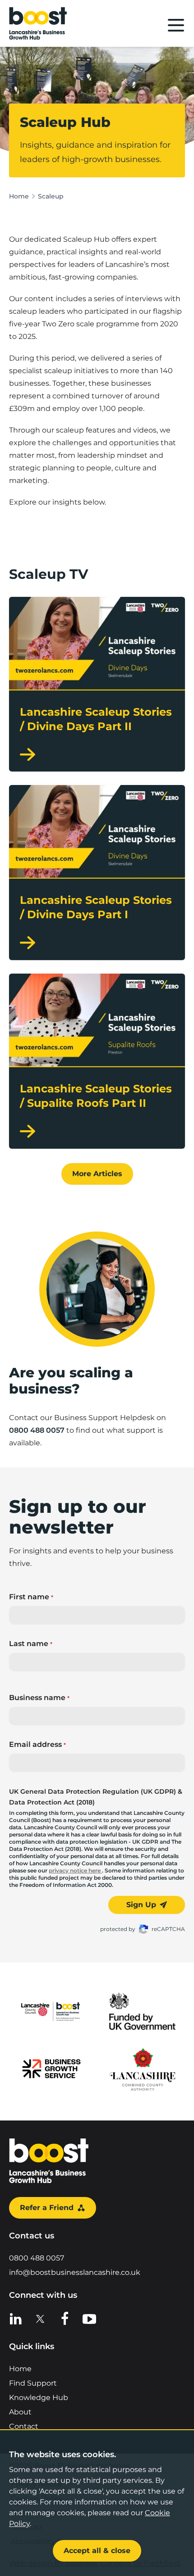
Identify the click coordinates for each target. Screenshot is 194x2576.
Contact (24, 2426)
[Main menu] (176, 25)
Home (19, 196)
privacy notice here (75, 1870)
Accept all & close (97, 2551)
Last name (31, 1644)
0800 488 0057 (37, 1430)
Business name (39, 1698)
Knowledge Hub (39, 2398)
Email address (37, 1744)
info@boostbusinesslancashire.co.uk (75, 2272)
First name (31, 1597)
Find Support (33, 2383)
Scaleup (51, 196)
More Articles (97, 1174)
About (20, 2412)
